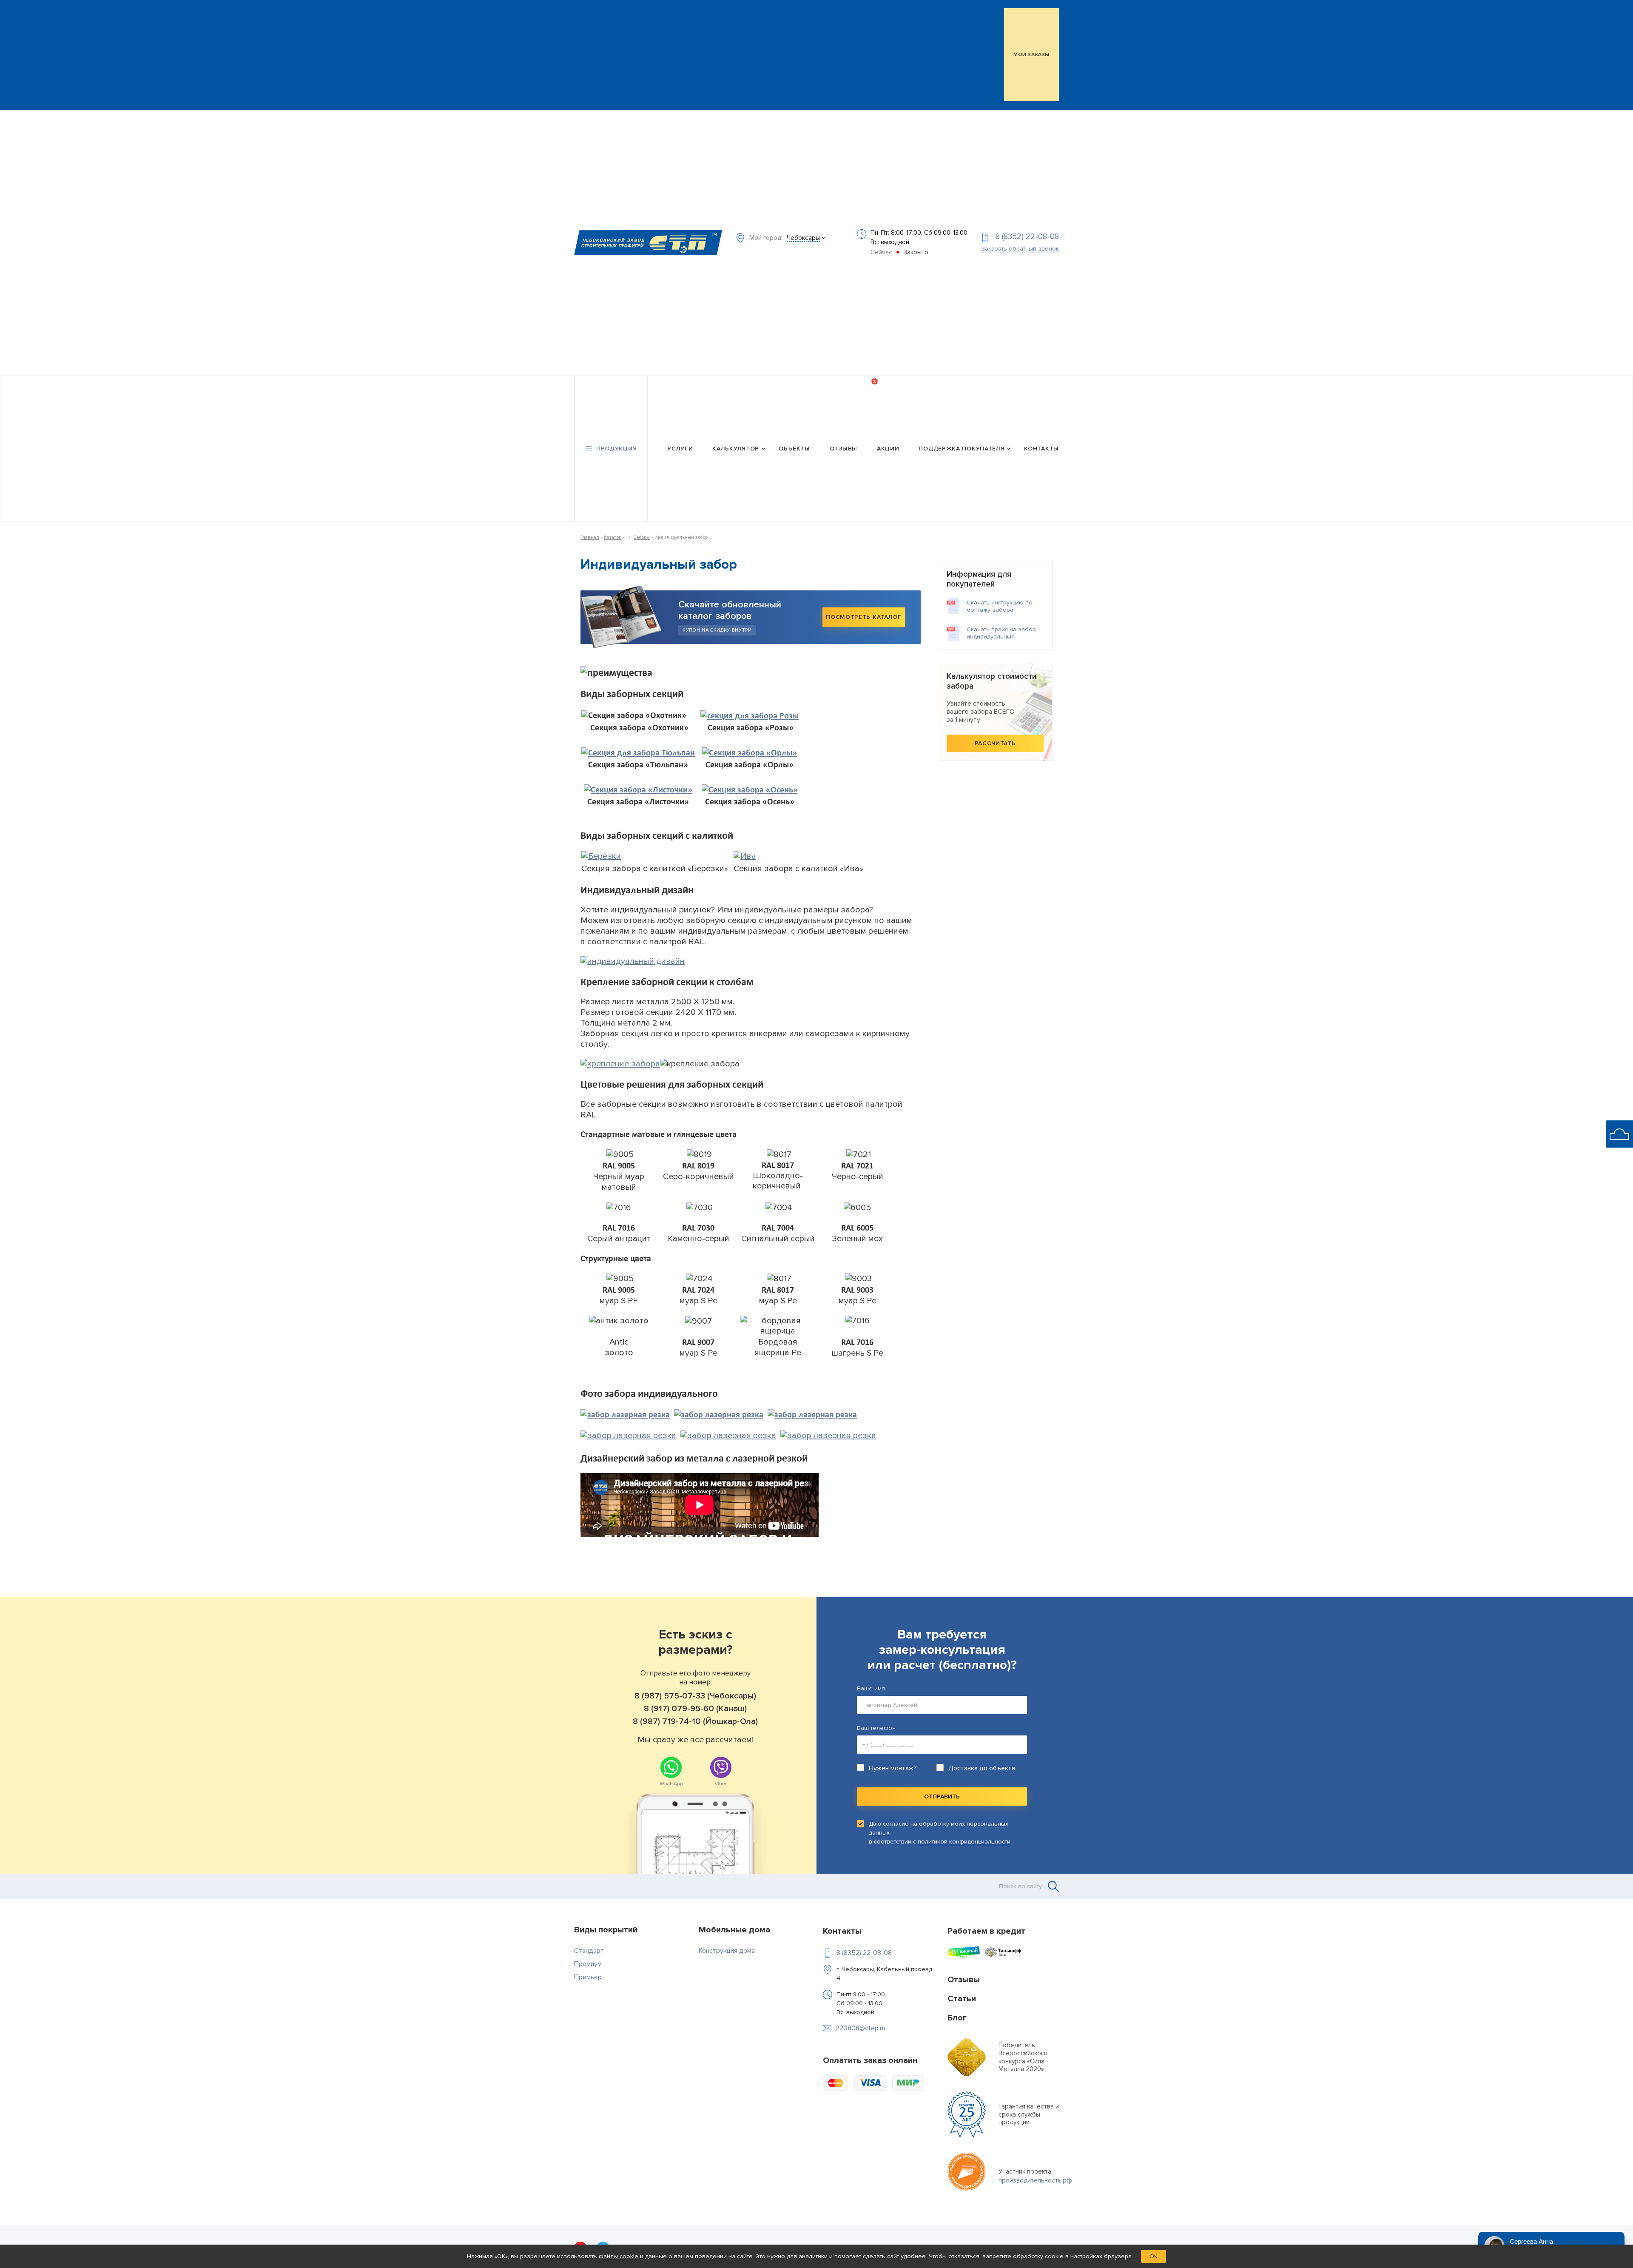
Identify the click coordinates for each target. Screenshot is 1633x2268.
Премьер (588, 1977)
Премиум (588, 1964)
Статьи (962, 1999)
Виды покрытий (606, 1930)
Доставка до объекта (982, 1768)
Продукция (616, 449)
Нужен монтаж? (893, 1768)
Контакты (1041, 449)
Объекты (794, 449)
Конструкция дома (727, 1951)
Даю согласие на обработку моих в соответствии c (940, 1833)
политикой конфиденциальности (964, 1842)
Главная (590, 537)
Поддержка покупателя (962, 449)
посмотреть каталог (864, 617)
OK (1154, 2256)
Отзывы (844, 449)
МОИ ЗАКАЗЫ (1031, 55)
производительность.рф (1035, 2180)
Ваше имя (871, 1688)
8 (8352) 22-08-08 (1027, 237)
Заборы (642, 537)
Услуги (680, 449)
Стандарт (589, 1951)
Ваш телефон (876, 1728)
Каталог (612, 537)
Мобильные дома (734, 1930)
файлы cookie (619, 2256)
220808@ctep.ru (861, 2028)
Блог (957, 2018)
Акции (888, 449)
